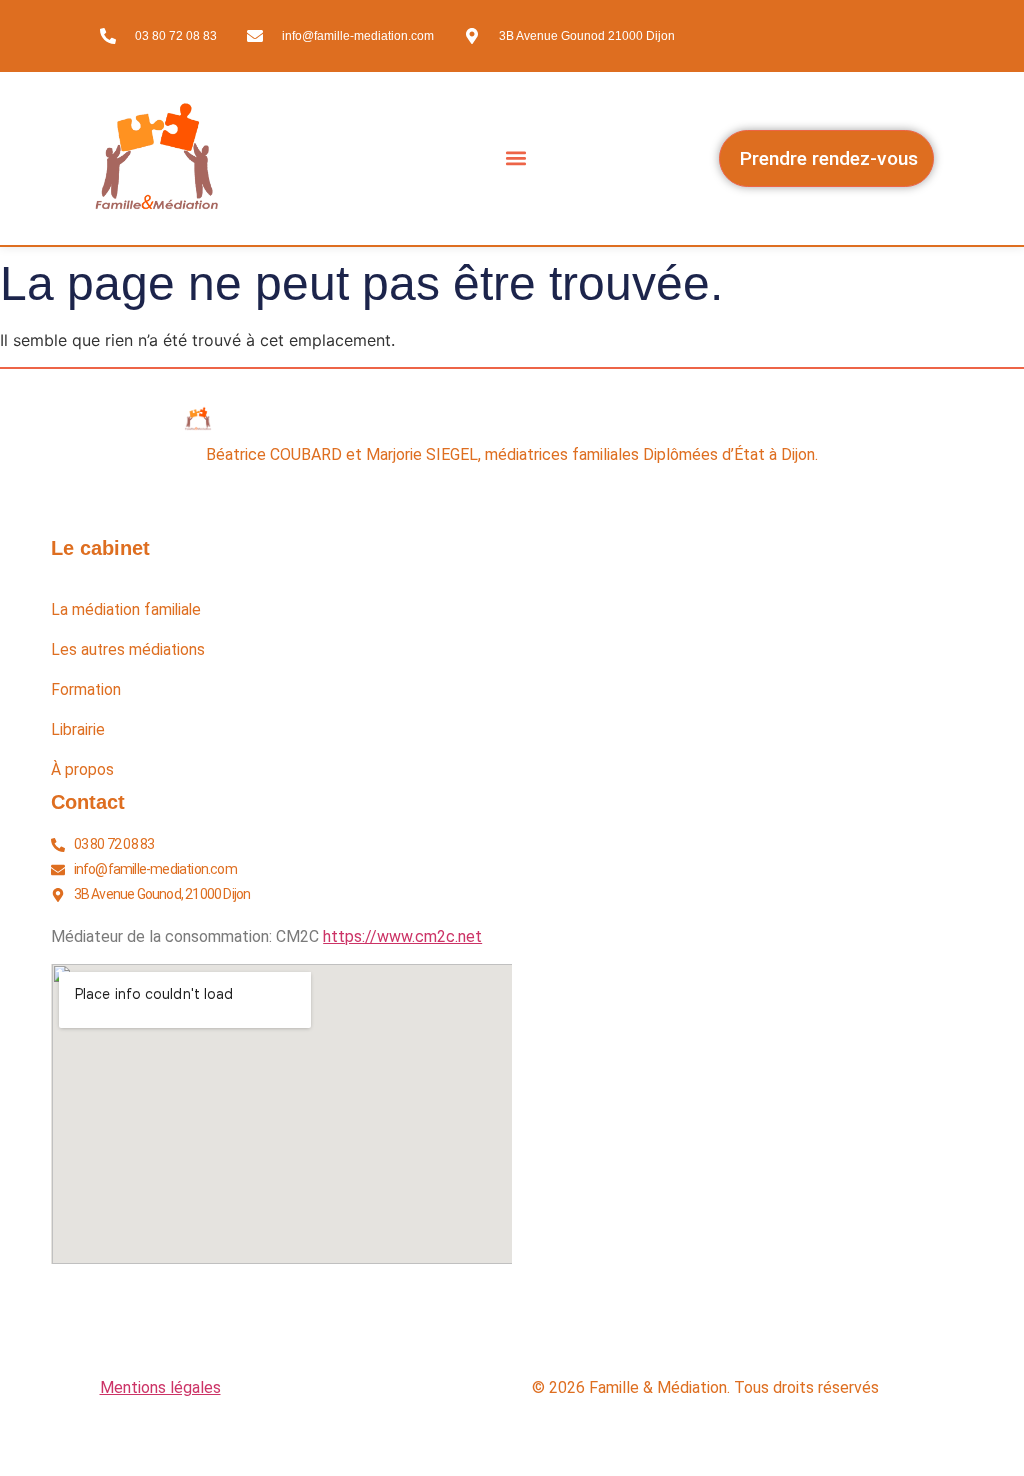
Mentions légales (160, 1387)
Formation (86, 690)
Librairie (78, 730)
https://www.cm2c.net (402, 936)
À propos (82, 770)
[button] (516, 158)
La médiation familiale (126, 610)
